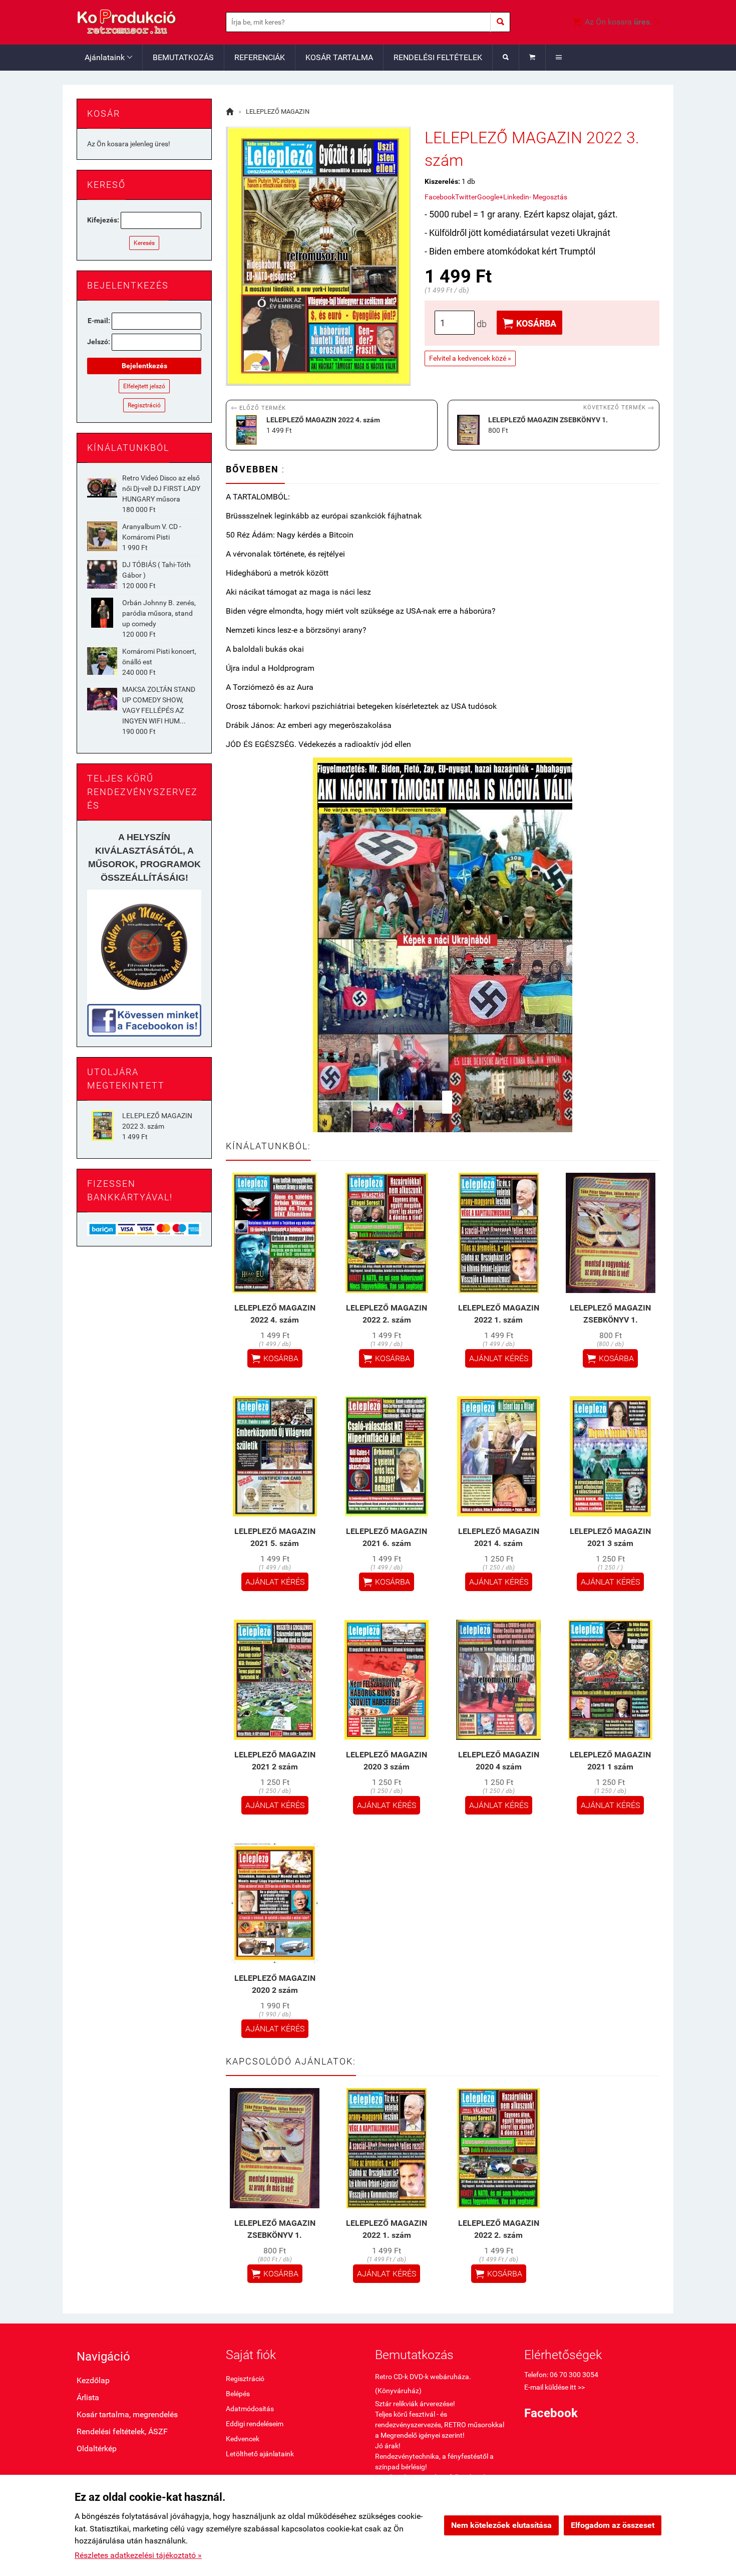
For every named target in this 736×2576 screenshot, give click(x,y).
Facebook (440, 197)
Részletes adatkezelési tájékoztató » (138, 2555)
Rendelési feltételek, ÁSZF (122, 2431)
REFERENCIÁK (260, 57)
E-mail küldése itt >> (555, 2387)
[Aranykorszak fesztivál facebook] (144, 1020)
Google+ (490, 197)
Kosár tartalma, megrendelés (127, 2414)
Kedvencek (243, 2439)
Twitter (466, 197)
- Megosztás (548, 197)
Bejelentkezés (144, 366)
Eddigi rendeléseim (255, 2424)
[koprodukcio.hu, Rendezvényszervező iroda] (144, 947)
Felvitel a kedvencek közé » (470, 358)
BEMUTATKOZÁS (183, 57)
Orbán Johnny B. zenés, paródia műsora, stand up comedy (159, 613)
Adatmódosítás (250, 2409)
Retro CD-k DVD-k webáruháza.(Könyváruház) (423, 2384)
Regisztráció (144, 405)
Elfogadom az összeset (613, 2525)
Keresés (144, 243)
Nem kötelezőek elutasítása (501, 2525)
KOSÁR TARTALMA (339, 57)
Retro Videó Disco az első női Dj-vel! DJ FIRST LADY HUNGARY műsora (161, 488)
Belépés (238, 2394)
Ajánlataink (108, 57)
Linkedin (516, 197)
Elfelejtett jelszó (144, 386)
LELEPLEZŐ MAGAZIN (278, 111)
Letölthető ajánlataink (260, 2454)
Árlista (88, 2397)
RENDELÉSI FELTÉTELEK (438, 57)
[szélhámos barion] (144, 1228)
